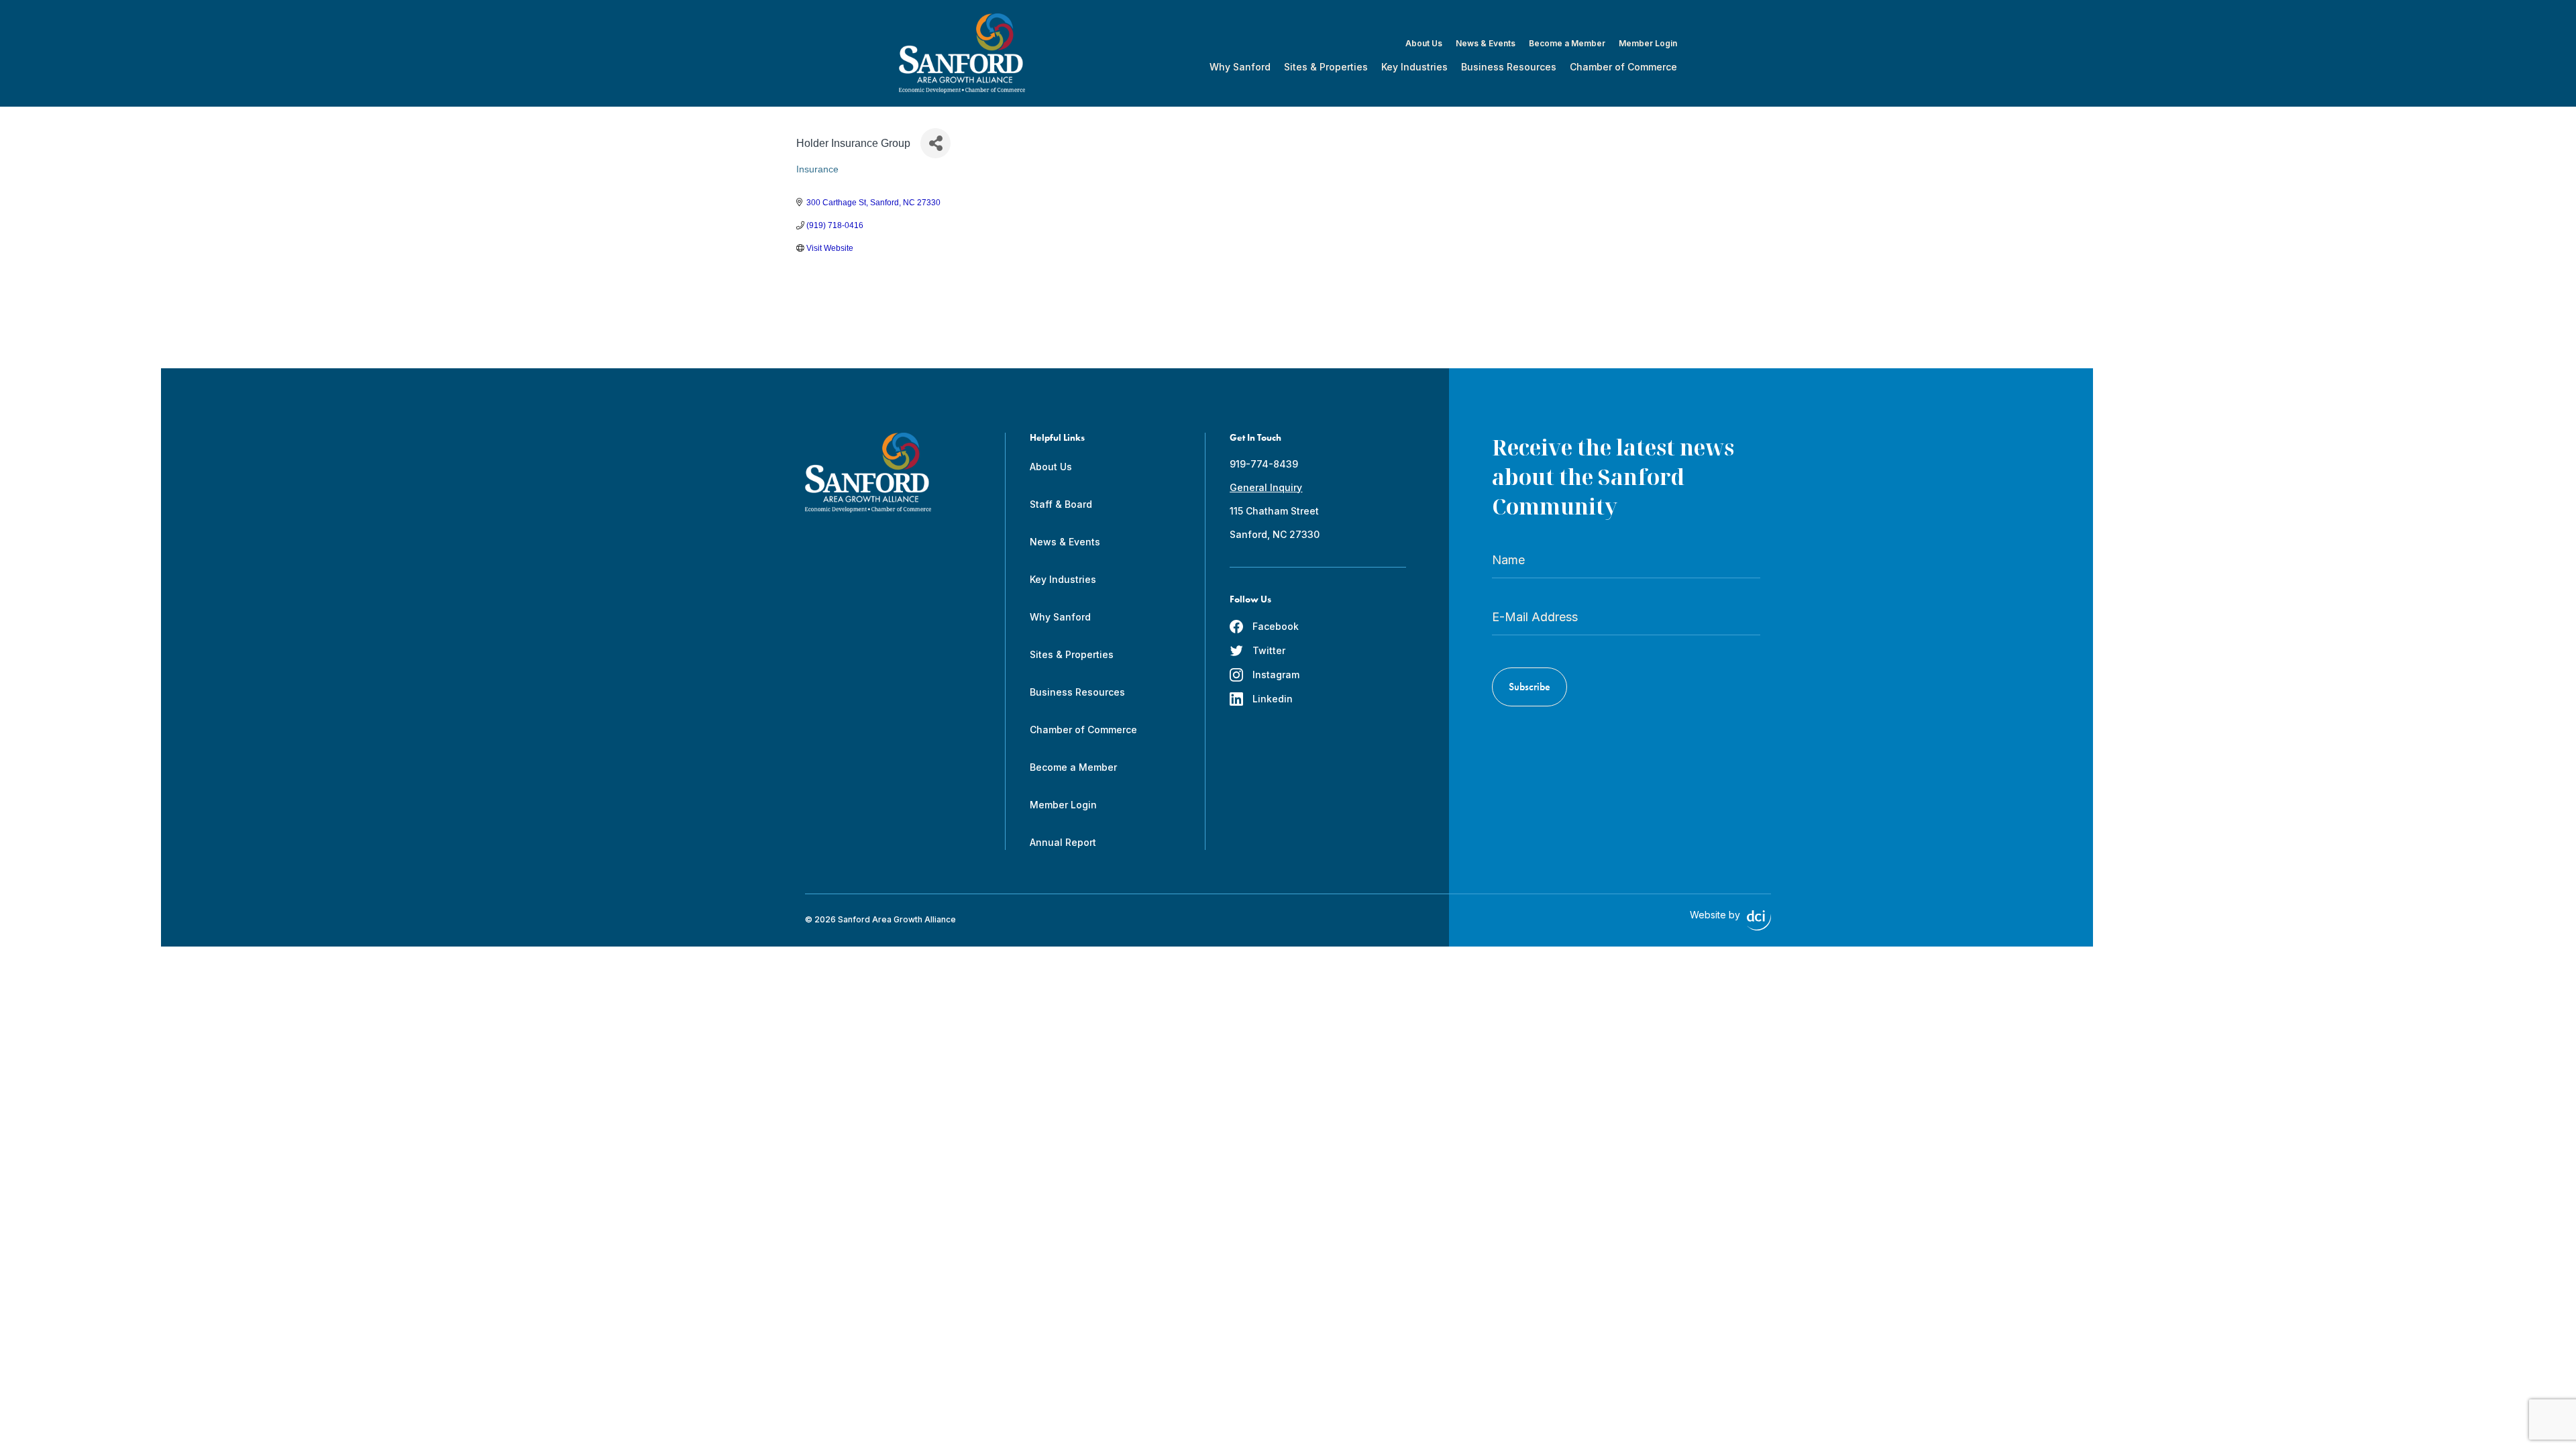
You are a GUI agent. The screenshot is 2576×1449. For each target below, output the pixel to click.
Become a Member (1567, 44)
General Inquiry (1266, 487)
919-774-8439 (1264, 464)
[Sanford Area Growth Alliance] (962, 53)
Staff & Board (1061, 504)
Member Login (1648, 44)
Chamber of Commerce (1623, 67)
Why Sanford (1240, 67)
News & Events (1486, 44)
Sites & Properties (1326, 67)
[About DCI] (1759, 920)
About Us (1424, 44)
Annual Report (1063, 842)
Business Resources (1509, 67)
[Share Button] (935, 143)
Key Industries (1414, 67)
